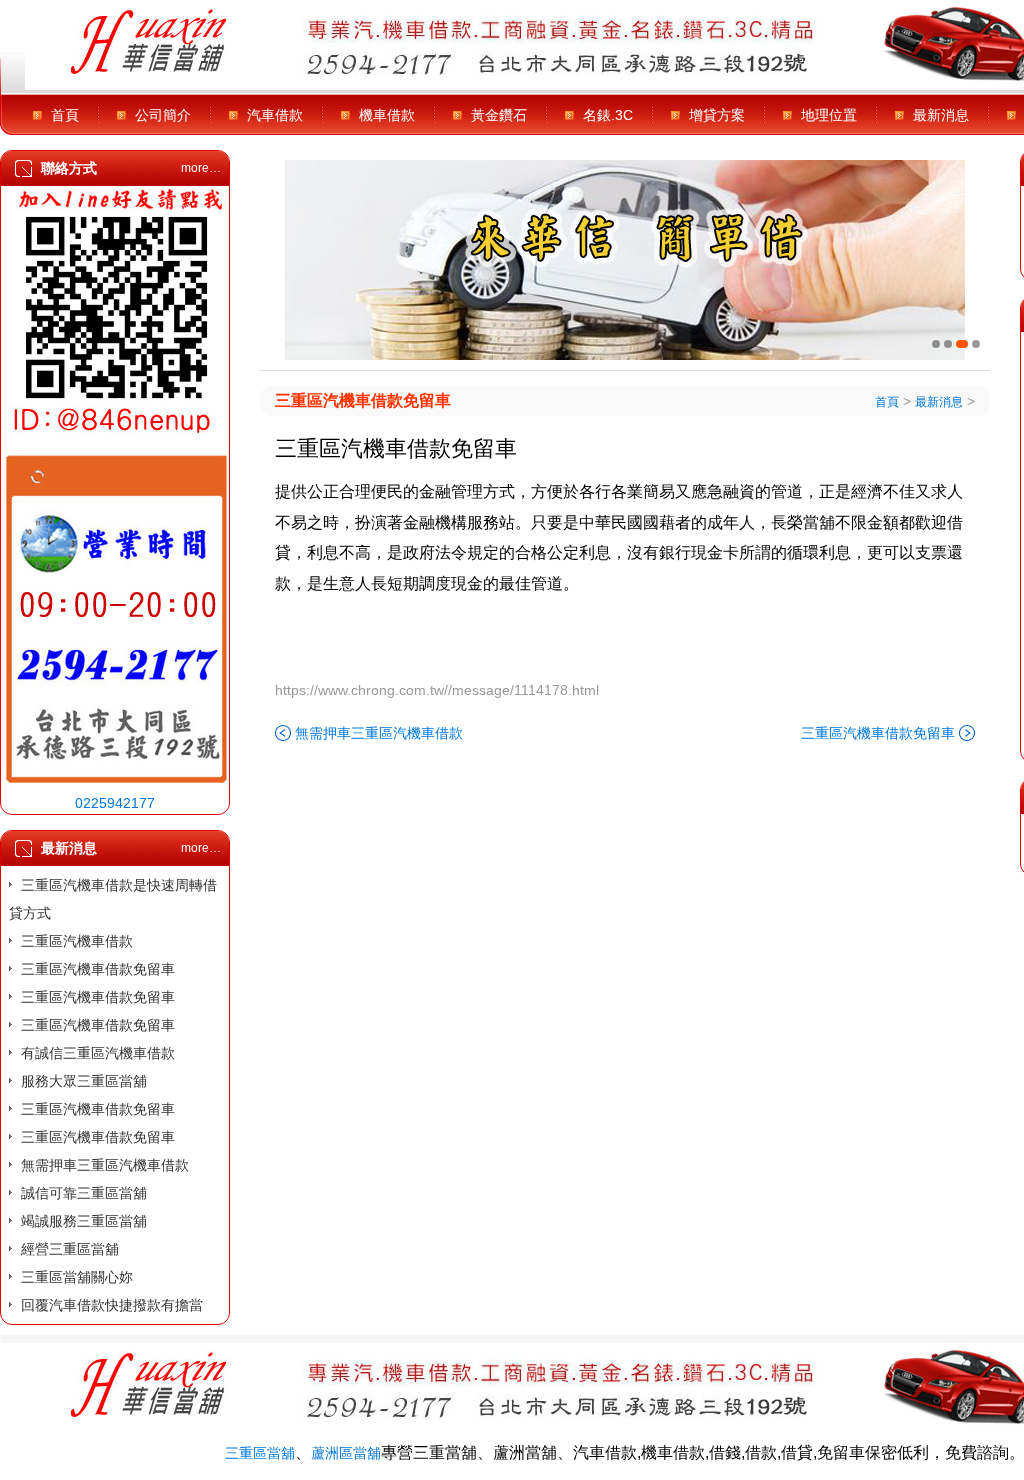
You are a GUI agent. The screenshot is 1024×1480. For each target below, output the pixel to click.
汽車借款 (275, 115)
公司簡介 (163, 115)
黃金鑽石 (499, 115)
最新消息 (941, 115)
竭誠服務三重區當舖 (84, 1221)
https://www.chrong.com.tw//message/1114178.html (437, 690)
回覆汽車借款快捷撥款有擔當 (112, 1305)
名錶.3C (608, 115)
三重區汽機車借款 (77, 941)
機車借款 (387, 115)
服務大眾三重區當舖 (84, 1081)
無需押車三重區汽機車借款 (105, 1165)
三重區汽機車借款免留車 (98, 969)
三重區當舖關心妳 (77, 1277)
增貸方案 (717, 115)
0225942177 (115, 803)
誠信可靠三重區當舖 (84, 1193)
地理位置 (829, 115)
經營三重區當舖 (70, 1249)
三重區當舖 (260, 1453)
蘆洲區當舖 (346, 1453)
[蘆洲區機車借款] (625, 260)
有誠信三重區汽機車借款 (98, 1053)
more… (201, 168)
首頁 (65, 115)
